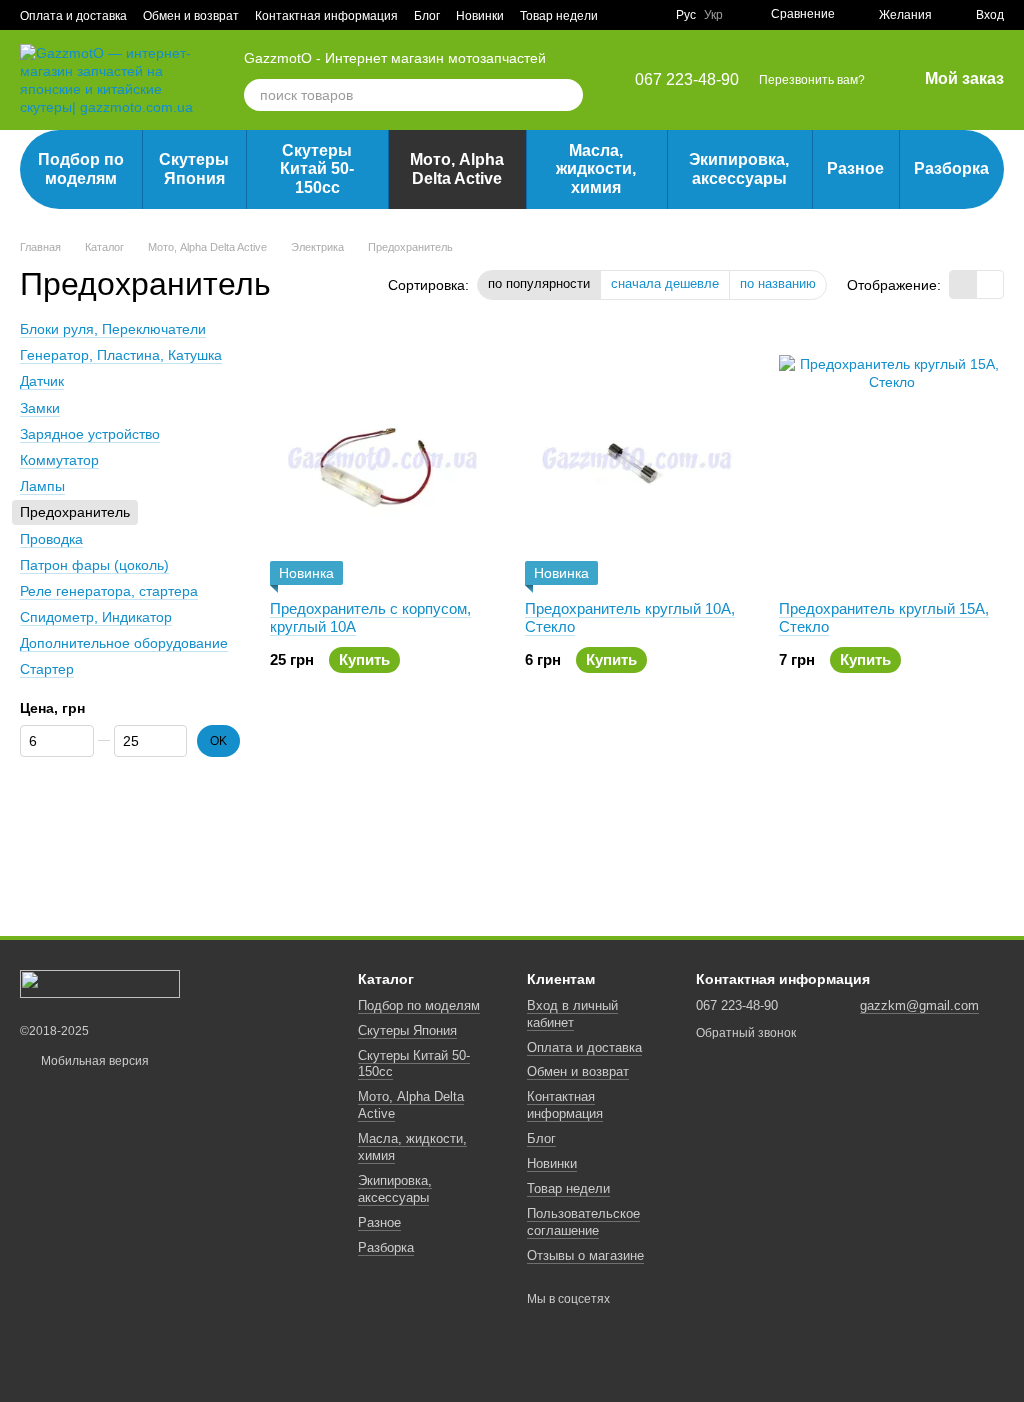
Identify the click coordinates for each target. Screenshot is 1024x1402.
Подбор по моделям (81, 168)
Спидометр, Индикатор (96, 617)
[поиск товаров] (567, 95)
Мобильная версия (93, 1061)
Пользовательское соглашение (583, 1222)
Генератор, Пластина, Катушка (121, 355)
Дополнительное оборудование (124, 643)
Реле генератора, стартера (109, 591)
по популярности (539, 283)
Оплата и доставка (73, 16)
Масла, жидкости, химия (596, 169)
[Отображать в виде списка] (990, 284)
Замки (40, 408)
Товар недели (559, 16)
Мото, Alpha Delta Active (457, 168)
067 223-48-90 (687, 80)
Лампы (42, 486)
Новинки (480, 16)
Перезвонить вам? (812, 80)
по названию (778, 283)
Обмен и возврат (191, 16)
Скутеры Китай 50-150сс (317, 169)
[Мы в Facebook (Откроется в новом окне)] (648, 15)
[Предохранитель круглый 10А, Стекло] (637, 460)
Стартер (47, 669)
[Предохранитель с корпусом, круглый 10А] (382, 460)
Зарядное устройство (90, 434)
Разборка (951, 168)
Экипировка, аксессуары (739, 168)
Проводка (51, 538)
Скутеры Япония (194, 168)
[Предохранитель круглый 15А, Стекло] (891, 460)
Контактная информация (326, 16)
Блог (427, 16)
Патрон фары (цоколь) (94, 565)
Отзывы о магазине (585, 1255)
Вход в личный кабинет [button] (572, 1014)
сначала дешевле (665, 283)
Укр (713, 15)
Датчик (42, 381)
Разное (855, 168)
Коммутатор (59, 460)
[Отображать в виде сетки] (963, 284)
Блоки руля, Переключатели (113, 329)
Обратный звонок (746, 1033)
